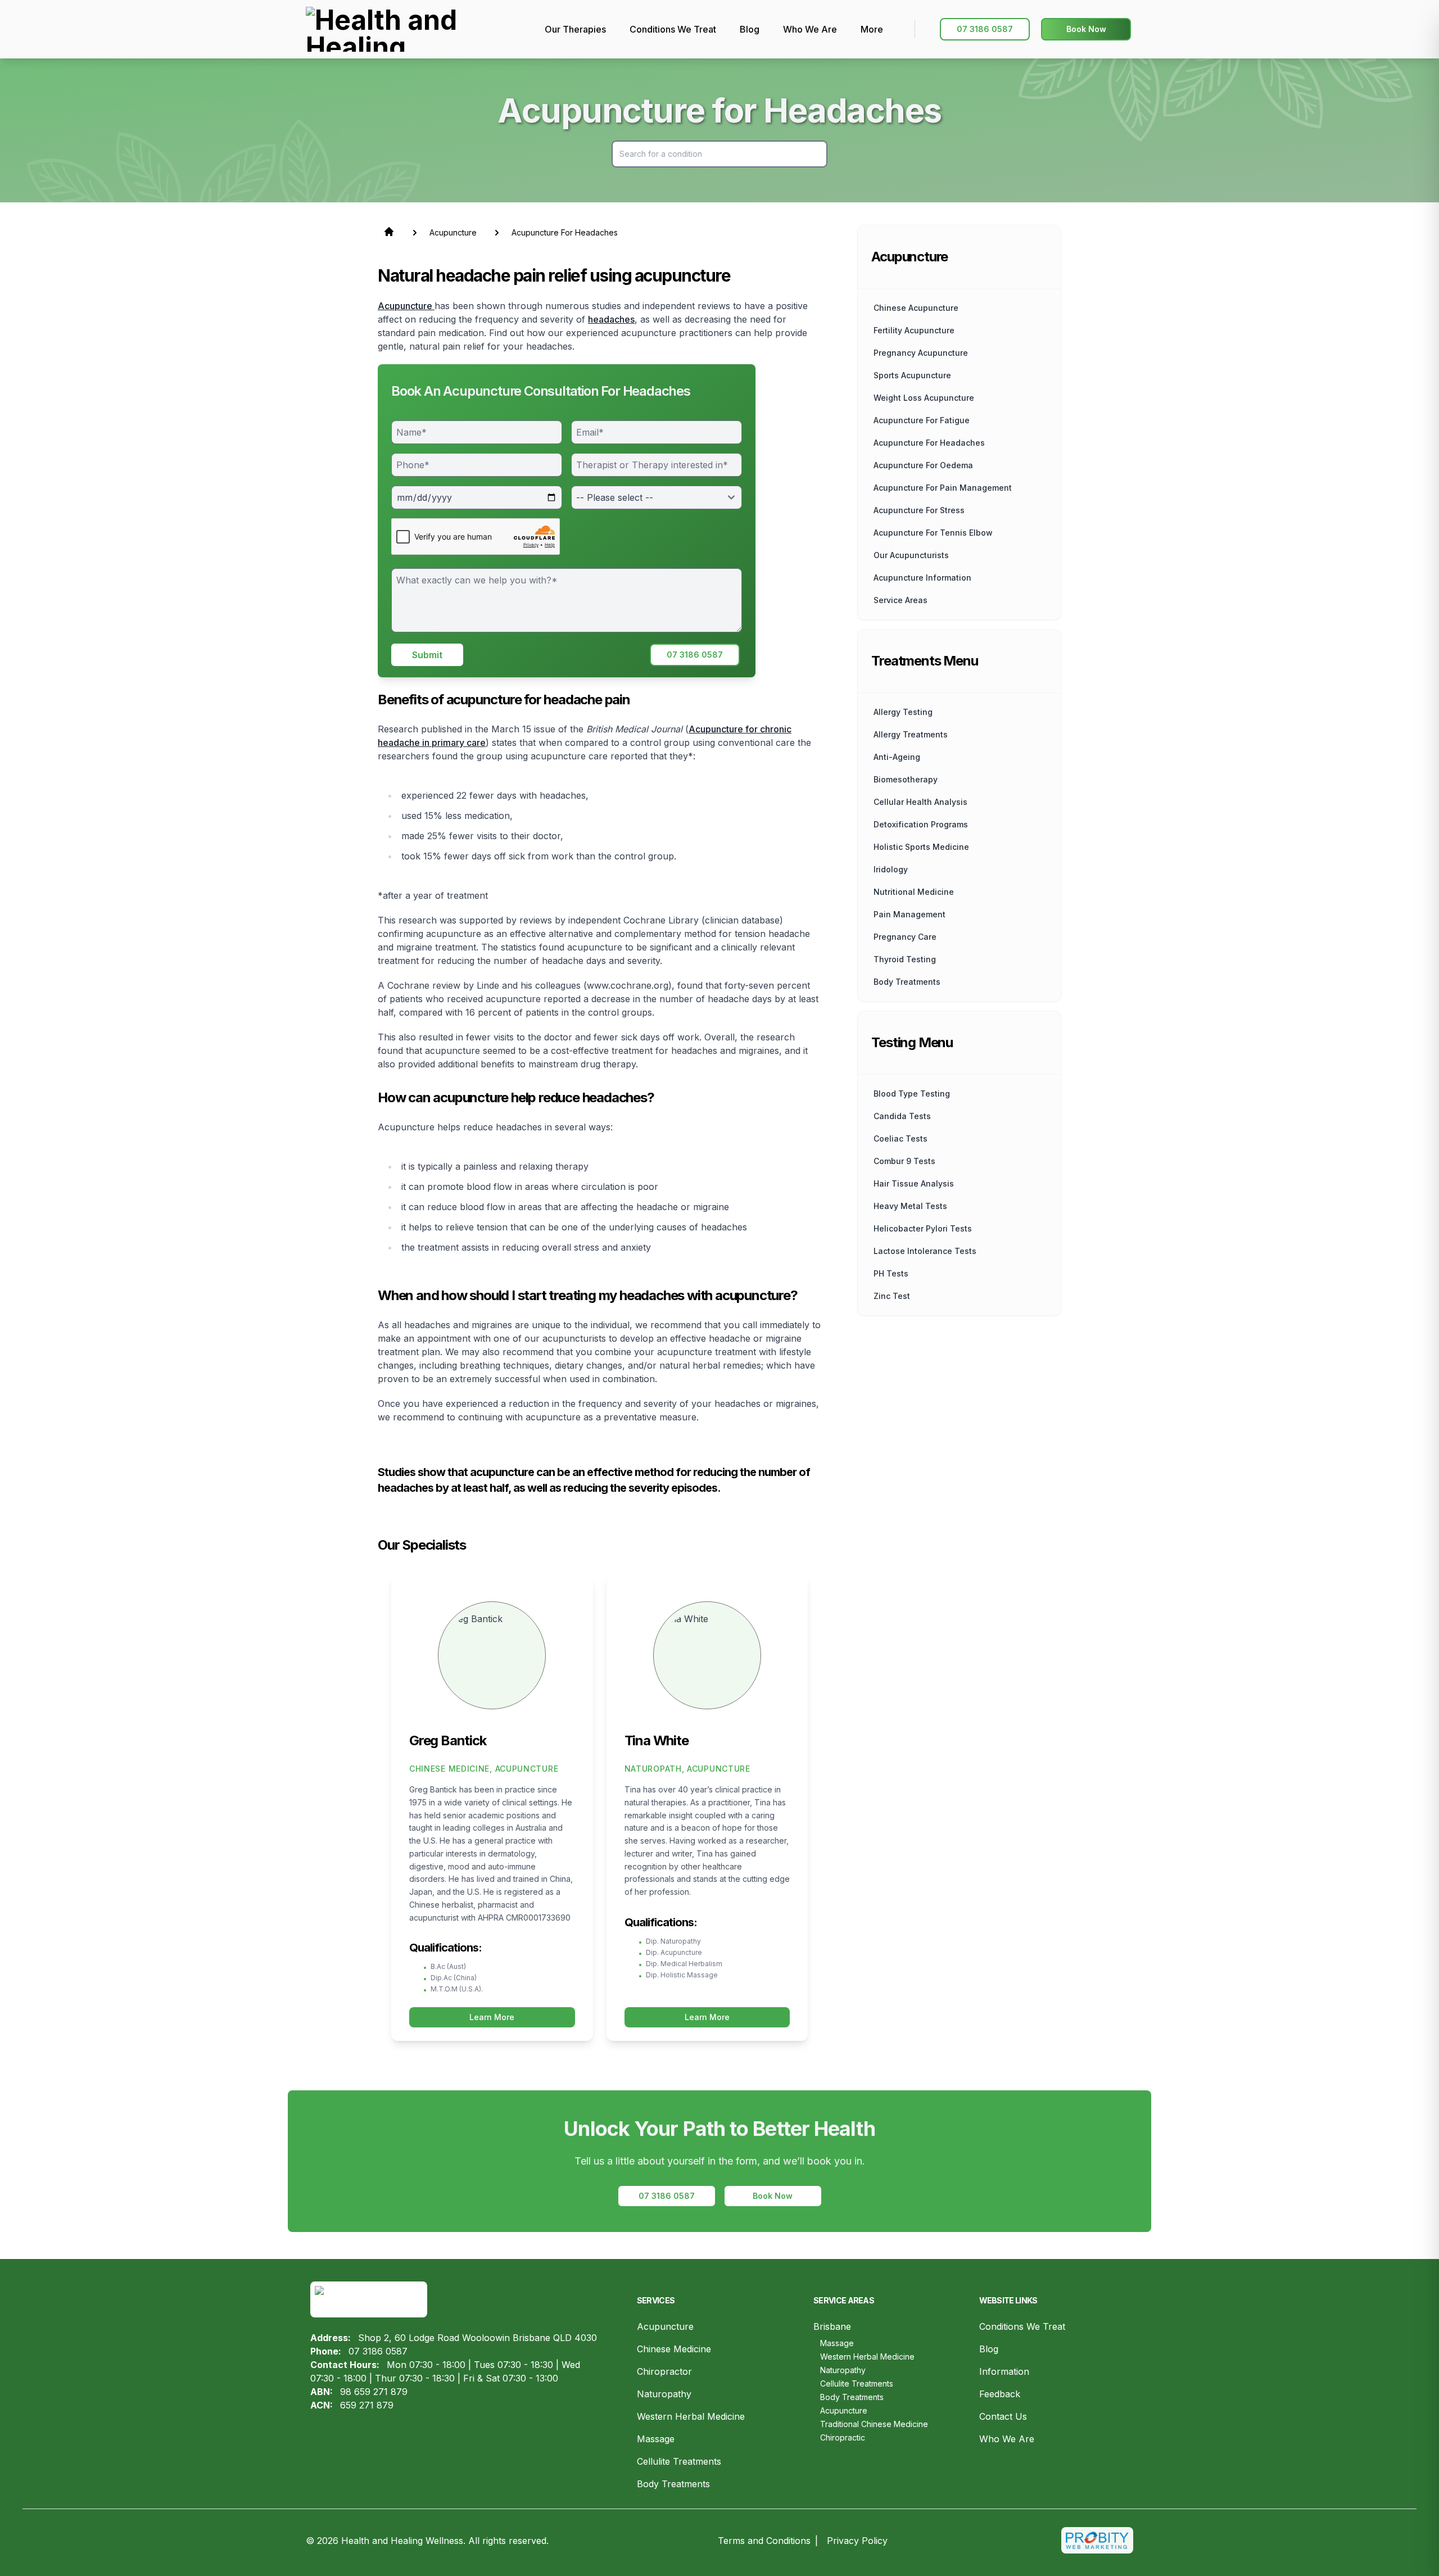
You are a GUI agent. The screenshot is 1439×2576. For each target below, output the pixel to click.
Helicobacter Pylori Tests (923, 1228)
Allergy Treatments (911, 734)
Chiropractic (843, 2437)
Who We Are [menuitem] (810, 29)
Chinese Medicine (674, 2349)
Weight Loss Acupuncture (924, 398)
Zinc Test (892, 1296)
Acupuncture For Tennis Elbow (933, 533)
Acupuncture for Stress (919, 510)
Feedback (1000, 2394)
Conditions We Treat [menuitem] (673, 29)
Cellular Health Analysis (920, 802)
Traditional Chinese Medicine (874, 2424)
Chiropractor (664, 2371)
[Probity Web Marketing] (1097, 2540)
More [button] (872, 29)
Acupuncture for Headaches (929, 443)
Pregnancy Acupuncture (921, 353)
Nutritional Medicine (914, 892)
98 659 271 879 (374, 2392)
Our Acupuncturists (911, 555)
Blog (989, 2349)
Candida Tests (902, 1116)
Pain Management (909, 914)
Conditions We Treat (1022, 2326)
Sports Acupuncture (912, 375)
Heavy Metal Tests (910, 1206)
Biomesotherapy (906, 779)
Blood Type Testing (912, 1094)
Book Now (1086, 29)
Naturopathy (664, 2394)
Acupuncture (406, 306)
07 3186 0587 (985, 29)
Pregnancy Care (905, 937)
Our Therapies (575, 29)
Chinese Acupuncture (916, 308)
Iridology (891, 869)
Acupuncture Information (922, 578)
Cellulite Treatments (679, 2461)
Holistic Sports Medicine (921, 847)
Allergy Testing (903, 712)
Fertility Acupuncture (914, 330)
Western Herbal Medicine (691, 2416)
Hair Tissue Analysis (914, 1183)
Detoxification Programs (921, 824)
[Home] (418, 29)
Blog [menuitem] (750, 29)
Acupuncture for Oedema (923, 465)
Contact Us (1003, 2416)
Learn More (492, 2017)
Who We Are (1007, 2439)
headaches (611, 319)
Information (1004, 2371)
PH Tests (891, 1273)
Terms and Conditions (764, 2541)
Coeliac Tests (900, 1138)
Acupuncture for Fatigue (922, 420)
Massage (656, 2439)
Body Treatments (673, 2484)
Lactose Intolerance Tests (925, 1251)
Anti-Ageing (897, 757)
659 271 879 (367, 2405)
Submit (427, 655)
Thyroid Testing (905, 959)
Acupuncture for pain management (943, 488)
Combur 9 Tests (904, 1161)
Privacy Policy (857, 2541)
